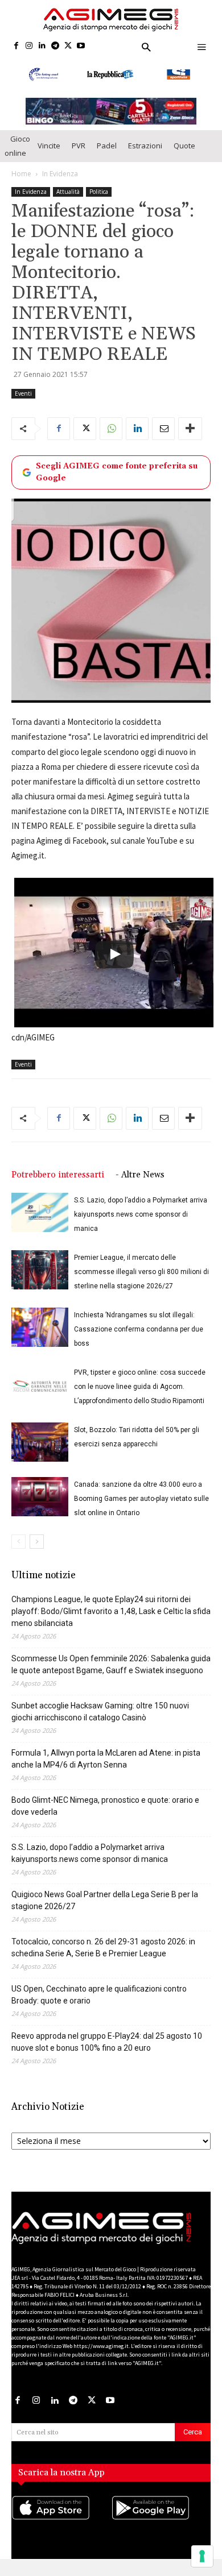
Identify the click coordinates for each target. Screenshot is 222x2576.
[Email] (163, 439)
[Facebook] (16, 46)
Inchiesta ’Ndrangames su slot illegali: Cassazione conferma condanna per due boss (139, 1340)
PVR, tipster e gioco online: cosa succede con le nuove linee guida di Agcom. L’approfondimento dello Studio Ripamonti (140, 1397)
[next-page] (37, 1552)
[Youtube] (81, 46)
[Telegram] (55, 46)
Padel (107, 156)
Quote (184, 156)
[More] (190, 439)
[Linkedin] (42, 46)
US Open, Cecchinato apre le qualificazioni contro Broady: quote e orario (99, 2005)
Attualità (68, 202)
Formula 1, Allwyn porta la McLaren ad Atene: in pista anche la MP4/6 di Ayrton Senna (106, 1770)
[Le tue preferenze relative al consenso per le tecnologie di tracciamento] (202, 2556)
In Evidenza (60, 184)
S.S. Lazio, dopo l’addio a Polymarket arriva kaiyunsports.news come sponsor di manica (141, 1225)
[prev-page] (18, 1552)
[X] (68, 46)
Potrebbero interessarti (58, 1186)
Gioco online (17, 157)
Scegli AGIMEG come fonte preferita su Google (117, 483)
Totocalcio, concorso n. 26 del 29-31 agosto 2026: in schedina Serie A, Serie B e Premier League (103, 1958)
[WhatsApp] (111, 439)
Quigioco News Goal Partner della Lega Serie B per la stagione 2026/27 (105, 1911)
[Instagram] (29, 46)
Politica (99, 202)
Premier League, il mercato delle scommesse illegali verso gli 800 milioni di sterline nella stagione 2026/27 (141, 1283)
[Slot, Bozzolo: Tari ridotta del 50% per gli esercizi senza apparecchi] (40, 1453)
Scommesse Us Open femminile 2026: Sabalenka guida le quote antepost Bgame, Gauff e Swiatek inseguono (111, 1675)
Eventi (23, 404)
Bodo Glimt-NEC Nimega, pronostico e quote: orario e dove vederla (105, 1817)
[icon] (61, 2530)
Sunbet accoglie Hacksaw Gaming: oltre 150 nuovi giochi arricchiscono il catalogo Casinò (100, 1722)
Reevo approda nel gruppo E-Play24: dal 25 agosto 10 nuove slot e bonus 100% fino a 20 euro (107, 2053)
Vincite (49, 156)
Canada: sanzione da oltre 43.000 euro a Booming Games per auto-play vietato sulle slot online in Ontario (141, 1509)
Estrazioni (145, 156)
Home (21, 184)
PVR (79, 156)
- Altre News (140, 1186)
